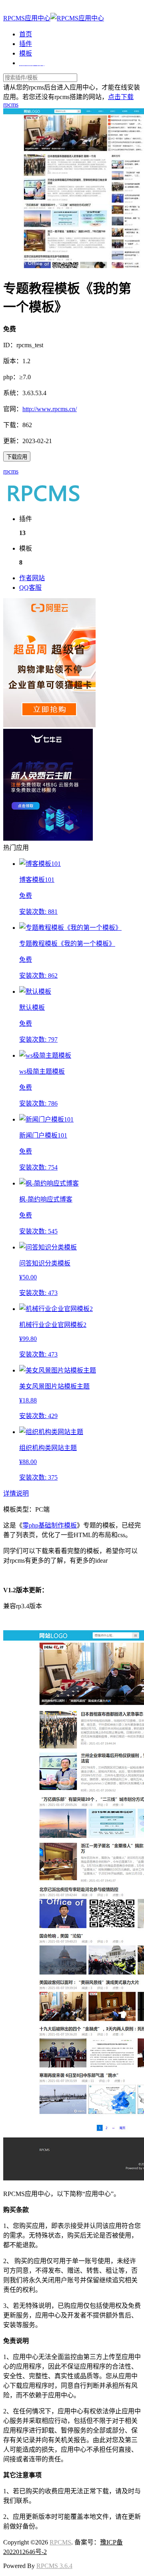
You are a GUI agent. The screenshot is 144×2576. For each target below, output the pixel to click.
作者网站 (32, 578)
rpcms (11, 471)
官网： (13, 409)
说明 (22, 1493)
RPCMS (60, 2542)
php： (11, 377)
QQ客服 (30, 588)
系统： (13, 393)
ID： (10, 345)
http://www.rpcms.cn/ (50, 409)
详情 (10, 1493)
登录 (10, 9)
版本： (13, 361)
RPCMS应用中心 (27, 18)
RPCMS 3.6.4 (54, 2566)
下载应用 (17, 457)
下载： (13, 425)
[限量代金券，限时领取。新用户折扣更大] (49, 725)
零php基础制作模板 (50, 1525)
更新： (13, 441)
